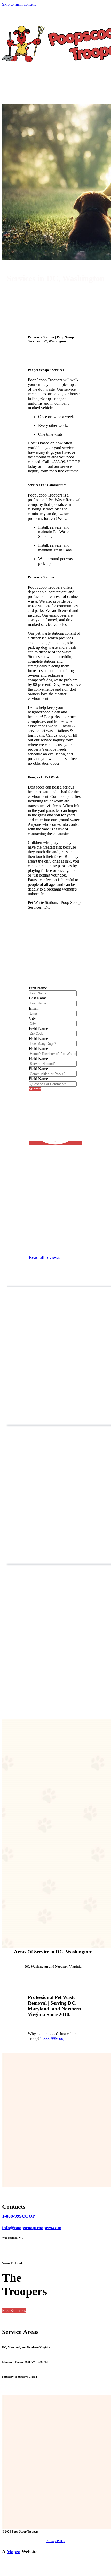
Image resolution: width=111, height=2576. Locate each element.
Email (34, 1008)
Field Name (38, 1028)
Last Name (38, 998)
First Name (38, 988)
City (32, 1018)
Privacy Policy (56, 2541)
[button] (14, 2311)
